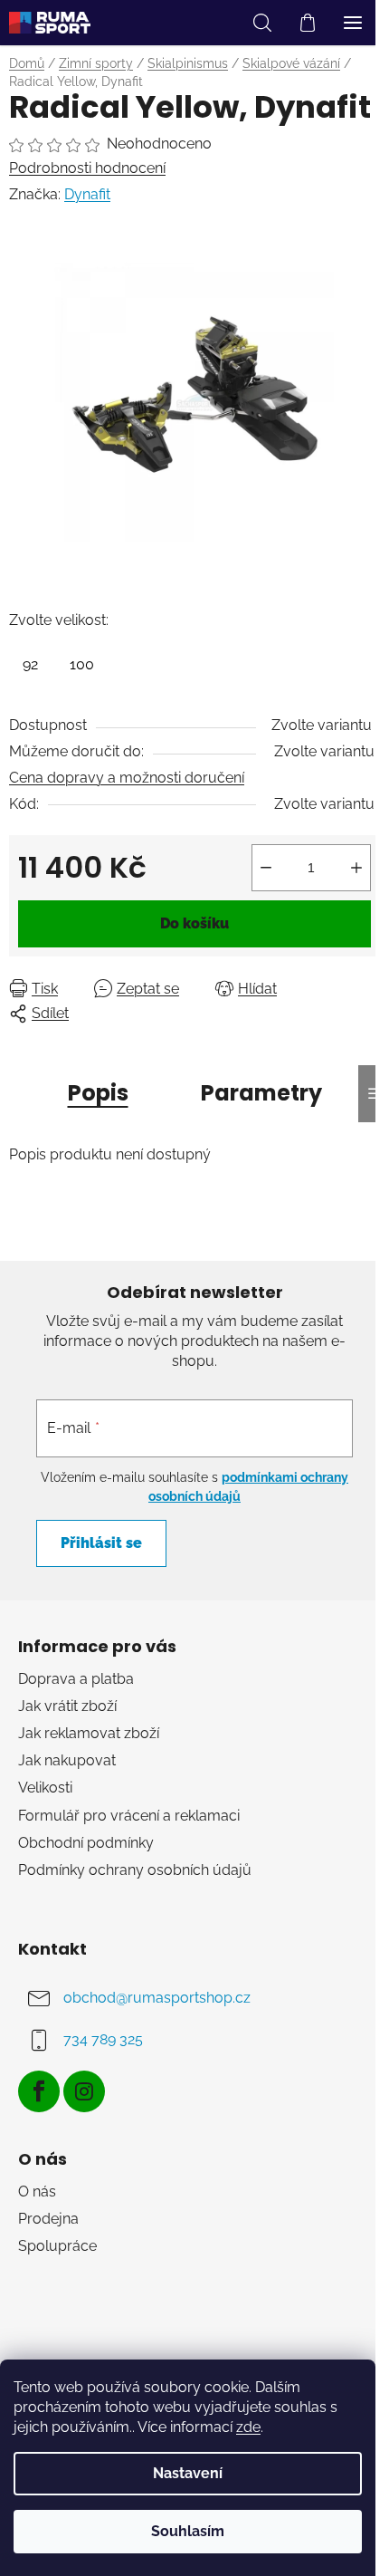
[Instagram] (84, 2091)
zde (248, 2427)
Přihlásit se (101, 1543)
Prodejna (48, 2219)
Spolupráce (57, 2246)
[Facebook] (39, 2091)
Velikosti (45, 1788)
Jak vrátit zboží (67, 1706)
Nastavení (188, 2473)
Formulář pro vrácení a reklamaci (129, 1816)
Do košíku (194, 923)
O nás (37, 2192)
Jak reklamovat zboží (89, 1733)
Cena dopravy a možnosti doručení (127, 778)
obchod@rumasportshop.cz (157, 1998)
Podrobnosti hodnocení (87, 168)
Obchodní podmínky (86, 1843)
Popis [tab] (98, 1093)
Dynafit (87, 194)
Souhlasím (188, 2531)
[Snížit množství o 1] (266, 868)
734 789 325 (103, 2039)
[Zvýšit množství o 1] (356, 868)
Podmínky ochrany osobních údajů (135, 1870)
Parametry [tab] (261, 1093)
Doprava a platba (76, 1679)
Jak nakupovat (67, 1760)
